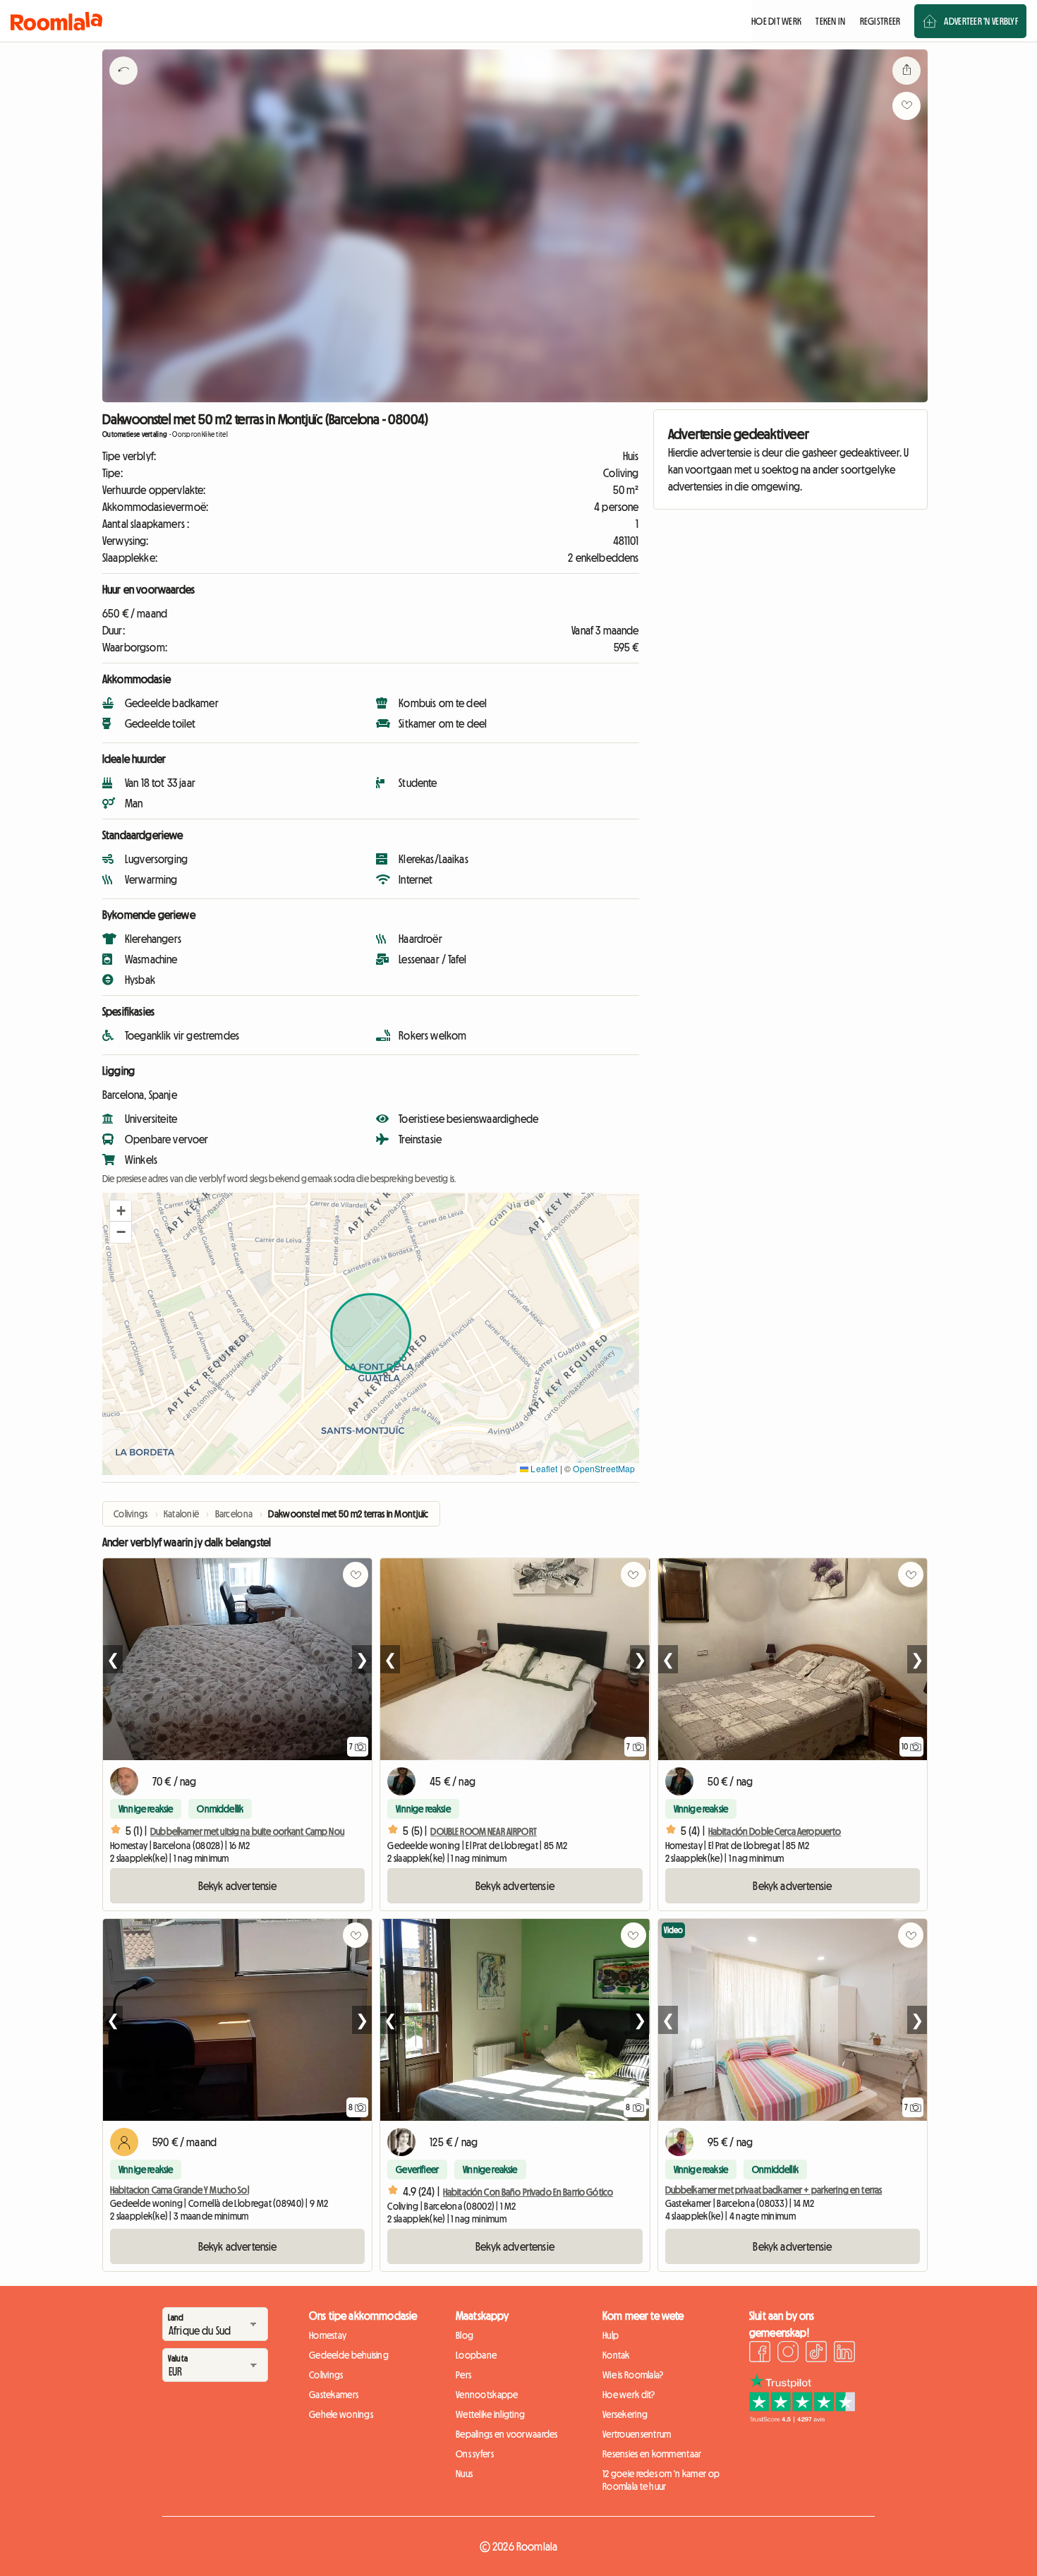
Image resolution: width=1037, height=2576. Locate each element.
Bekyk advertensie (238, 1886)
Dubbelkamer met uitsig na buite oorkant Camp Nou (247, 1831)
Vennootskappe (487, 2395)
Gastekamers (334, 2395)
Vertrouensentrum (637, 2434)
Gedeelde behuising (349, 2355)
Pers (463, 2375)
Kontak (616, 2355)
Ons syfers (475, 2454)
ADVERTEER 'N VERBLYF (981, 21)
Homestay (328, 2335)
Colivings (326, 2375)
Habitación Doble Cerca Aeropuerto (775, 1831)
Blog (465, 2335)
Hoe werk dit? (629, 2395)
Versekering (625, 2414)
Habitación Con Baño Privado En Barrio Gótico (528, 2192)
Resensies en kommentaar (652, 2454)
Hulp (611, 2335)
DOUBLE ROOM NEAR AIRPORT (483, 1831)
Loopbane (476, 2355)
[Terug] (123, 88)
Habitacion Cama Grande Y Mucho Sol (180, 2190)
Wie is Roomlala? (633, 2375)
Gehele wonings (341, 2414)
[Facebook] (760, 2354)
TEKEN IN (830, 21)
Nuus (464, 2474)
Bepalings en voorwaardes (507, 2434)
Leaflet (543, 1468)
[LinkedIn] (844, 2354)
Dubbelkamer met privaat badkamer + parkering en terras (774, 2190)
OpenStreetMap (604, 1468)
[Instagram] (788, 2354)
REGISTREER (880, 21)
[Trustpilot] (802, 2419)
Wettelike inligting (490, 2414)
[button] (121, 1211)
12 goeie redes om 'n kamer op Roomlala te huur (661, 2480)
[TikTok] (816, 2354)
